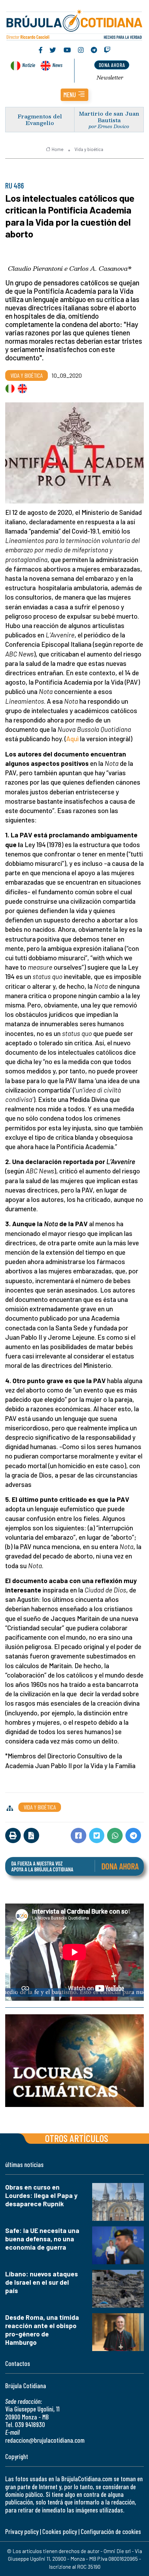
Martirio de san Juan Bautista (109, 117)
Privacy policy (22, 2531)
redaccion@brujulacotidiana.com (45, 2440)
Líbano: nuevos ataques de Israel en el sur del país (42, 2282)
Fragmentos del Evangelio (40, 119)
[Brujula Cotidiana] (74, 24)
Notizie (29, 65)
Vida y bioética (89, 149)
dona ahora (112, 65)
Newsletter (110, 77)
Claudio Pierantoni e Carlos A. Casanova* (70, 268)
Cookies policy (60, 2531)
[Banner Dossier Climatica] (74, 2061)
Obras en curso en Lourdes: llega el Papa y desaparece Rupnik (41, 2195)
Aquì (72, 739)
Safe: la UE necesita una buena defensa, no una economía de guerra (42, 2239)
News (57, 65)
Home (58, 149)
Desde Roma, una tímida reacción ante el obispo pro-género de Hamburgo (42, 2330)
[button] (74, 95)
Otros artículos (77, 2138)
